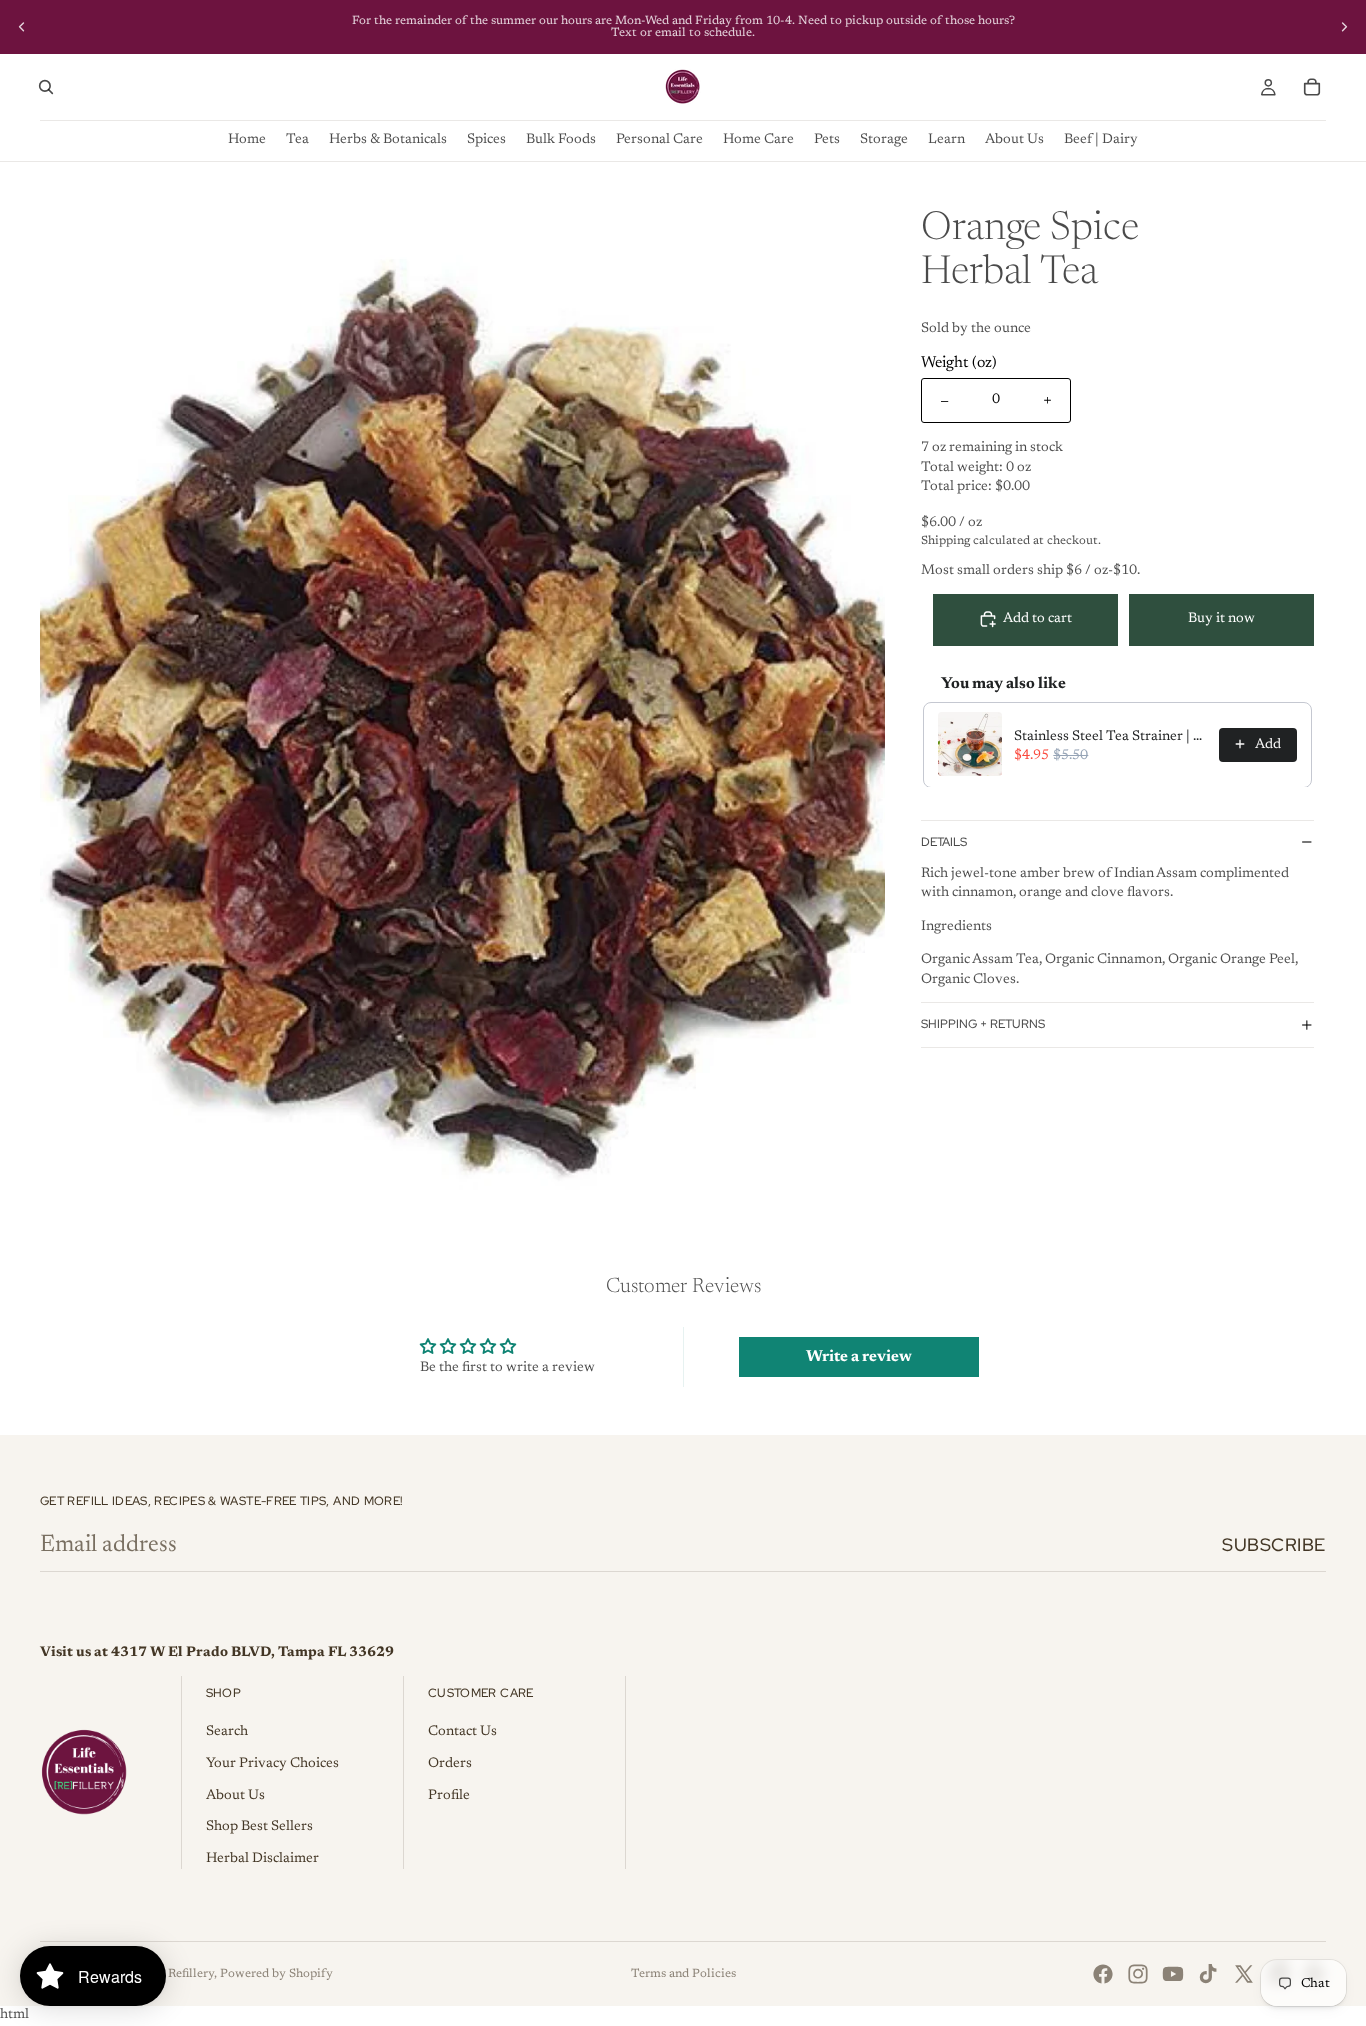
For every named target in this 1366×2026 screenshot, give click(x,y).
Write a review (859, 1357)
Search (227, 1732)
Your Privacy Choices (272, 1764)
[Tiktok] (1208, 1974)
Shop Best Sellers (259, 1827)
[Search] (46, 87)
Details (944, 842)
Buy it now (1221, 619)
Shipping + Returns (983, 1024)
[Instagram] (1138, 1974)
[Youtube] (1173, 1974)
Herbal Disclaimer (262, 1859)
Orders (450, 1764)
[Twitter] (1244, 1974)
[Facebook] (1103, 1974)
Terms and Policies (683, 1974)
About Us (235, 1796)
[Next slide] (1344, 27)
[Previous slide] (22, 27)
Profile (449, 1796)
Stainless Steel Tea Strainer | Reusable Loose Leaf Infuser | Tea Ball (1110, 736)
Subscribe (1274, 1544)
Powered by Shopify (276, 1974)
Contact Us (462, 1732)
